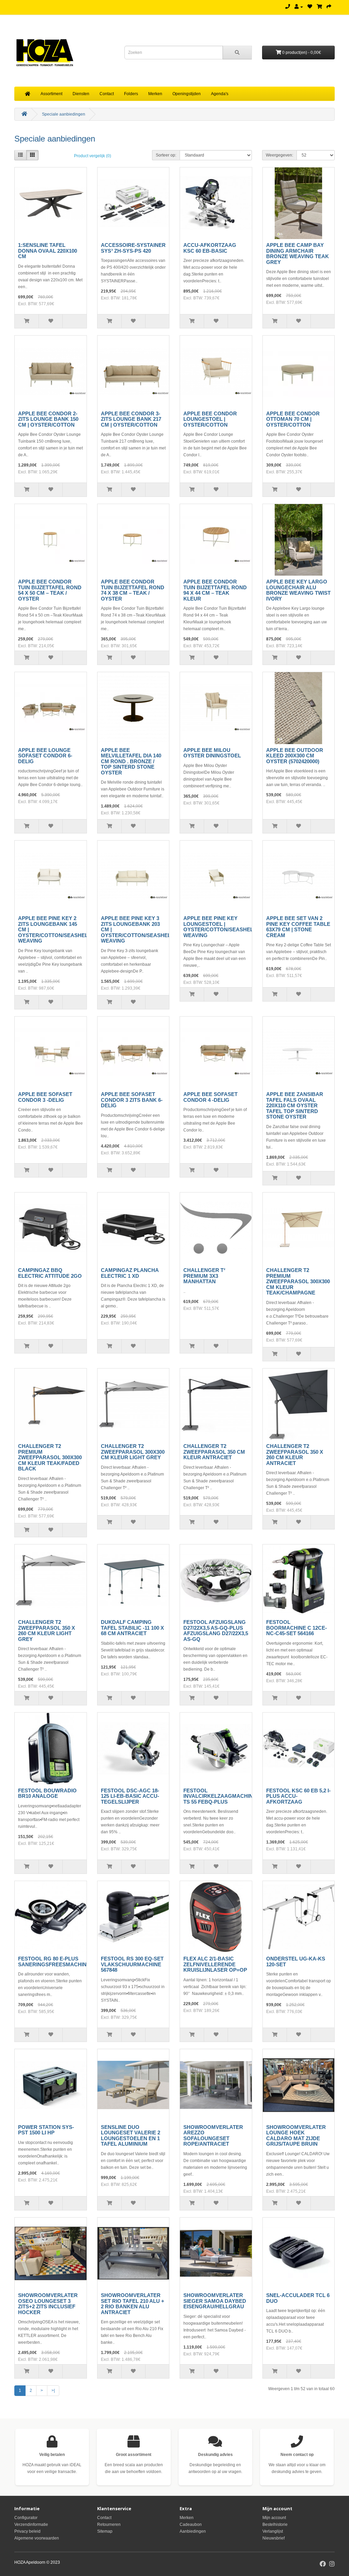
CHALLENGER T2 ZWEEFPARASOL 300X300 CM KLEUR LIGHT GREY (133, 1452)
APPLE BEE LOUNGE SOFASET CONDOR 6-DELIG (45, 756)
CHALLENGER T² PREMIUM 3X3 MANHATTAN (204, 1276)
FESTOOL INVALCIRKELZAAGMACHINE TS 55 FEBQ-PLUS (220, 1796)
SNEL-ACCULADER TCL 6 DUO (298, 2298)
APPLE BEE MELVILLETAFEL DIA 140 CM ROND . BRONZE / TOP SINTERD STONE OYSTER (131, 761)
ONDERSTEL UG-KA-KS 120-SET (296, 1961)
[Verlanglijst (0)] (310, 7)
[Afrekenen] (329, 7)
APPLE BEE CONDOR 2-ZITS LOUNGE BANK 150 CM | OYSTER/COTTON (48, 419)
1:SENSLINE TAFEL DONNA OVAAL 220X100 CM (48, 251)
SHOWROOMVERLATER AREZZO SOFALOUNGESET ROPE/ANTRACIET (213, 2136)
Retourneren (109, 2525)
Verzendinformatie (31, 2525)
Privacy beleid (27, 2531)
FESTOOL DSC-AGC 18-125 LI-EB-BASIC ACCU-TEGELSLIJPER (130, 1796)
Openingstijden (187, 94)
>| (53, 2390)
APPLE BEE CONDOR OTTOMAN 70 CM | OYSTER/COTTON (293, 419)
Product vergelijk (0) (93, 156)
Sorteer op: (166, 155)
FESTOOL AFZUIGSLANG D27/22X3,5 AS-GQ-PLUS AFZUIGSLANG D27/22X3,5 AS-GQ (216, 1631)
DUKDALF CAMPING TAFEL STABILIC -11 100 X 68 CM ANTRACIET (132, 1628)
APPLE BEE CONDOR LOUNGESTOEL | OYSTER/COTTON (210, 419)
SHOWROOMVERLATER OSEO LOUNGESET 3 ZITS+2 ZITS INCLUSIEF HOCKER (48, 2304)
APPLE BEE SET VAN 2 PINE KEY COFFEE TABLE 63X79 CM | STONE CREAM (298, 927)
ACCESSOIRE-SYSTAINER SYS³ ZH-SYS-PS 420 (133, 248)
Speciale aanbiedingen (64, 114)
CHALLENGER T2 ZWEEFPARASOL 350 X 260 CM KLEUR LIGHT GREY (47, 1631)
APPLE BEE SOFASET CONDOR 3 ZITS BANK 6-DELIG (132, 1100)
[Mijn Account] (299, 7)
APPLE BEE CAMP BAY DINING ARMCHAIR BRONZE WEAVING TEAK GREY (298, 254)
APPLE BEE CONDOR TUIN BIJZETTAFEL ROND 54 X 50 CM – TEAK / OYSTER (50, 590)
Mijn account (274, 2518)
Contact (107, 94)
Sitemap (105, 2531)
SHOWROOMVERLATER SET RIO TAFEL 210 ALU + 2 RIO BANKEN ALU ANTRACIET (133, 2304)
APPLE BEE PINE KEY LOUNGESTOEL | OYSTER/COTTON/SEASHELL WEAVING (220, 927)
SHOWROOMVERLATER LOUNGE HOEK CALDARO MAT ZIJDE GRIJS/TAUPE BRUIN (296, 2136)
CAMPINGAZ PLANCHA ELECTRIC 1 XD (130, 1273)
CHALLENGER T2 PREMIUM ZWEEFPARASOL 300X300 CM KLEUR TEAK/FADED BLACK (50, 1457)
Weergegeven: (279, 155)
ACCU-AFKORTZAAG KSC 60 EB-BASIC (210, 248)
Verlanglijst (273, 2531)
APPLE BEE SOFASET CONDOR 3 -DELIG (45, 1097)
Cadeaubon (191, 2525)
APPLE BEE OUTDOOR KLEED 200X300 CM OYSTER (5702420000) (295, 756)
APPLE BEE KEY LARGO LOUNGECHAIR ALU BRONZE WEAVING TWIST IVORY (298, 590)
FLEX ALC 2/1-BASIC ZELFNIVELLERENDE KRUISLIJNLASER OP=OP (215, 1964)
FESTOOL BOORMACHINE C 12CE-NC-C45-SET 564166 (297, 1628)
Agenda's (220, 94)
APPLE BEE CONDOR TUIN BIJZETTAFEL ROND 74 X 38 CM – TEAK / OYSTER (133, 590)
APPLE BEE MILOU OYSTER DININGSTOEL (212, 753)
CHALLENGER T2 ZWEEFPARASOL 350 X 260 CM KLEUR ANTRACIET (295, 1455)
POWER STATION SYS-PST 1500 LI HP (46, 2130)
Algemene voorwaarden (37, 2538)
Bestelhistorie (275, 2525)
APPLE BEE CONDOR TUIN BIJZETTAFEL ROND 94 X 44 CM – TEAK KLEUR (215, 590)
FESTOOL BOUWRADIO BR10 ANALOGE (47, 1793)
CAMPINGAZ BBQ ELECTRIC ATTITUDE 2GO (50, 1273)
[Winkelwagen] (319, 7)
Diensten (81, 94)
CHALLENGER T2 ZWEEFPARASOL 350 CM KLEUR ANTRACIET (214, 1452)
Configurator (26, 2518)
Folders (131, 94)
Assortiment (51, 94)
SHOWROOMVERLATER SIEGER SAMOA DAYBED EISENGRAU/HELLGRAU (215, 2301)
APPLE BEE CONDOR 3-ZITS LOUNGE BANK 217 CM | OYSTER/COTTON (131, 419)
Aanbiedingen (193, 2531)
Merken (155, 94)
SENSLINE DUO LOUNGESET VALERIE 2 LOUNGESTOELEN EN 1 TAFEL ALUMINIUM (131, 2136)
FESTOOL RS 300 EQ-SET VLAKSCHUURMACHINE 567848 (132, 1964)
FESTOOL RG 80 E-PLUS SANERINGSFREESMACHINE (54, 1961)
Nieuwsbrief (274, 2538)
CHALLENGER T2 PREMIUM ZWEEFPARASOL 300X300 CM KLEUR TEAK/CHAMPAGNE (298, 1281)
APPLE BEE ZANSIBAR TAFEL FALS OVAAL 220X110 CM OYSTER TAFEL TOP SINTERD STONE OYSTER (295, 1105)
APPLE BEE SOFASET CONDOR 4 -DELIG (210, 1097)
